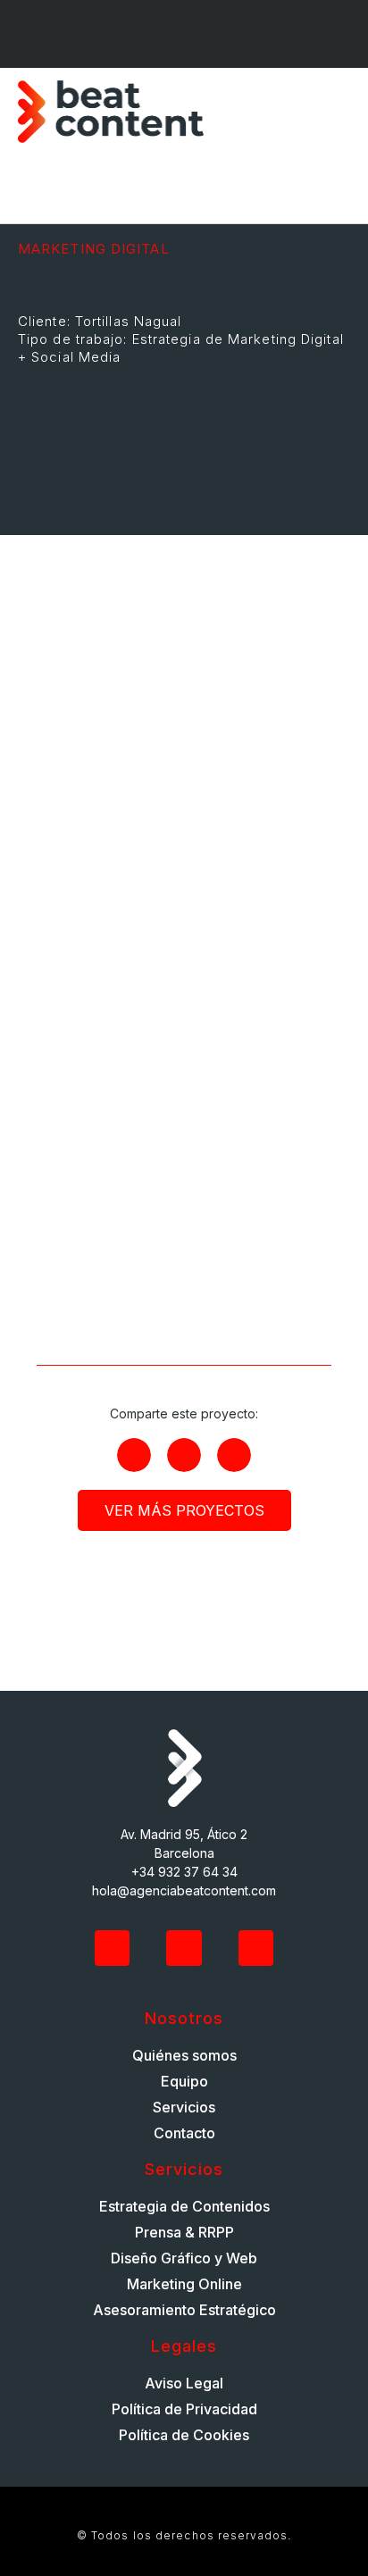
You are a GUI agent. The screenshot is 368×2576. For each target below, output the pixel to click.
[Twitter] (113, 1948)
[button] (338, 112)
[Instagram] (209, 34)
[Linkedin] (159, 34)
